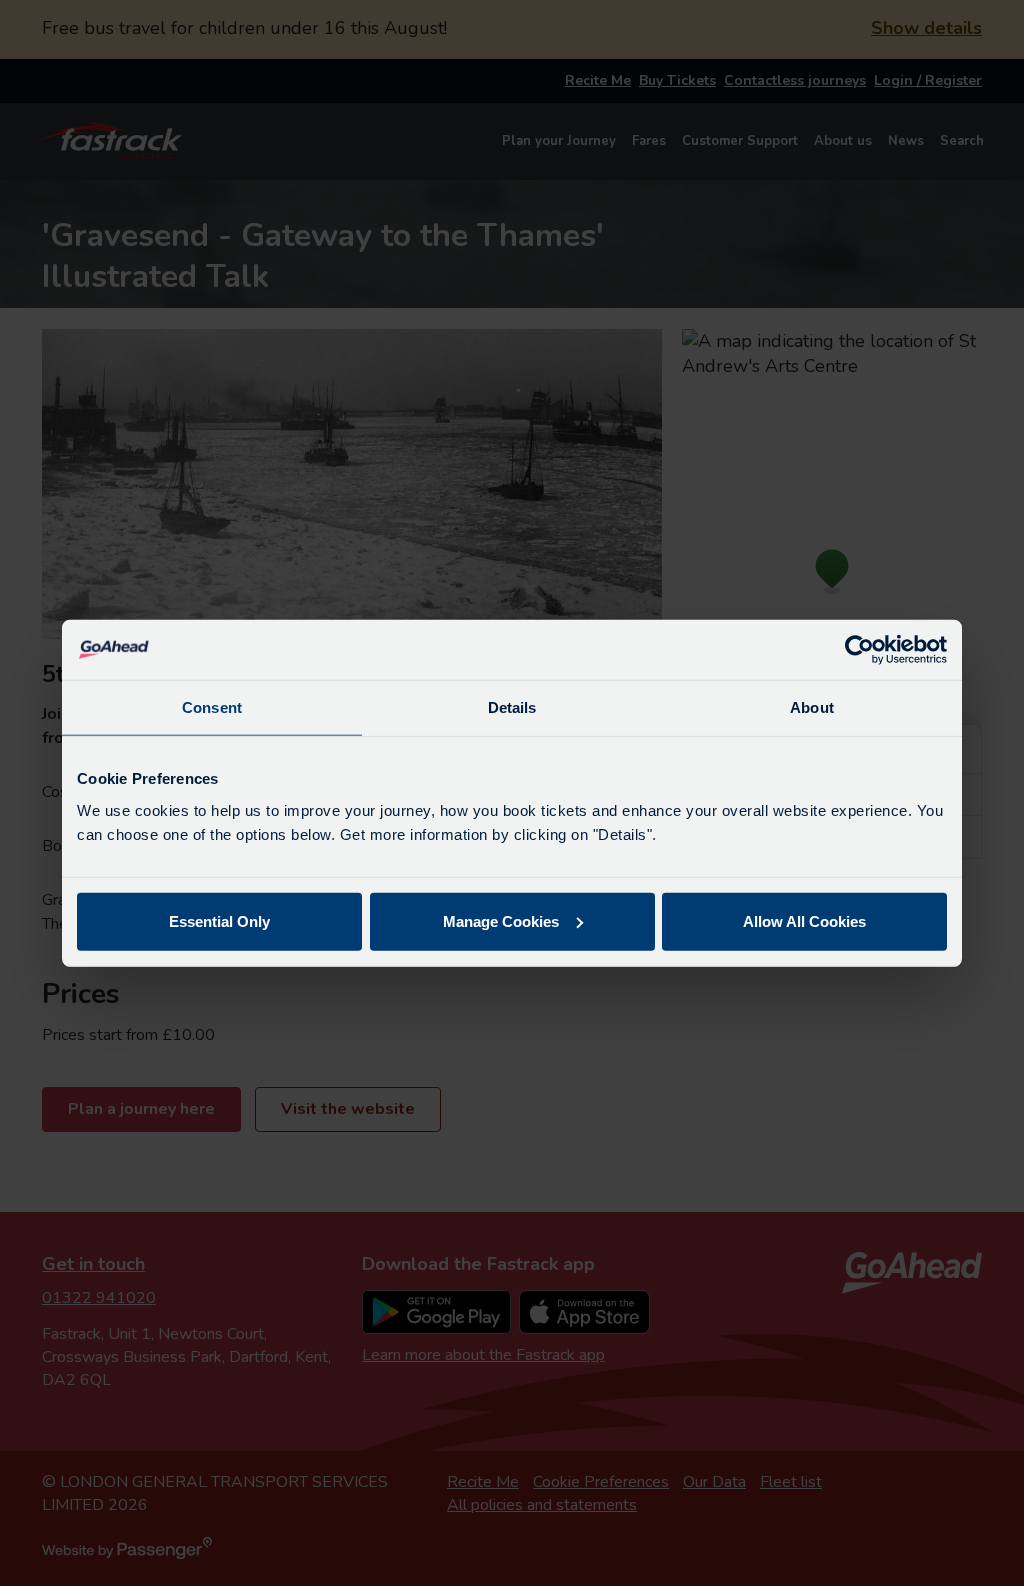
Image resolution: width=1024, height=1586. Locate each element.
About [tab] (812, 707)
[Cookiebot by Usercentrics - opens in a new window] (859, 650)
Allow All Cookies (804, 920)
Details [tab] (512, 707)
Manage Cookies (501, 920)
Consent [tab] (212, 707)
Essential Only (219, 920)
